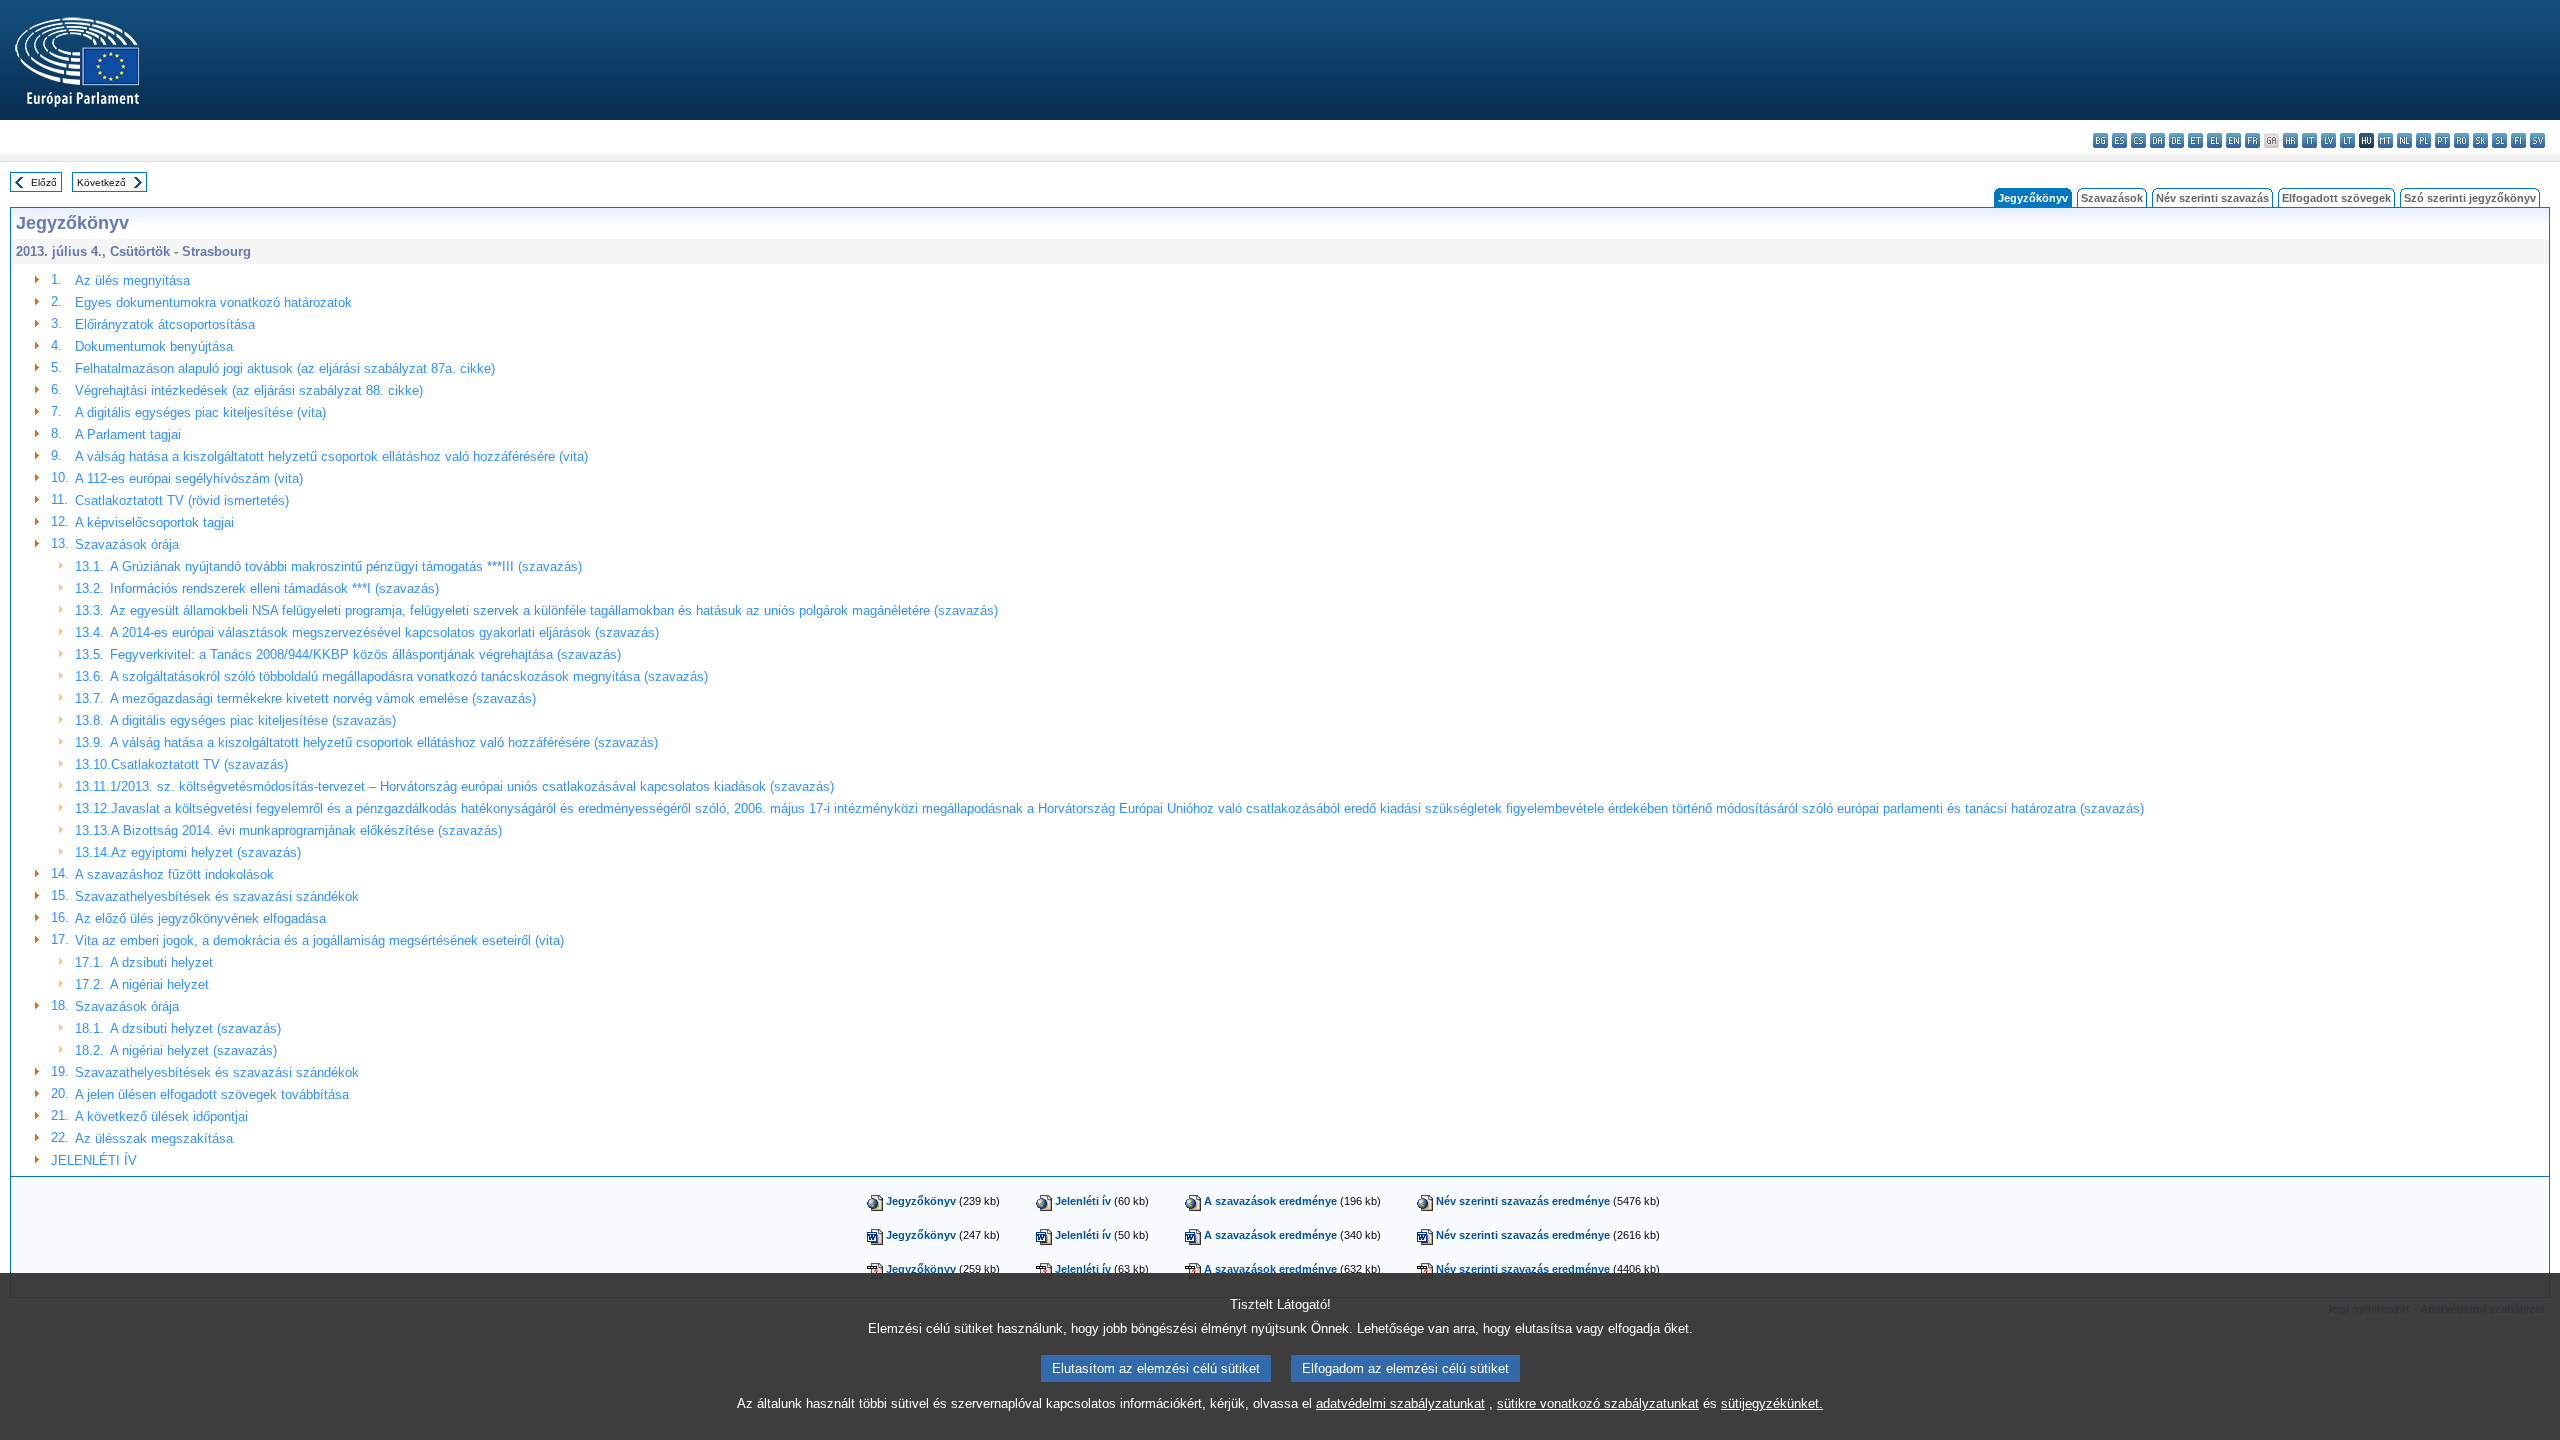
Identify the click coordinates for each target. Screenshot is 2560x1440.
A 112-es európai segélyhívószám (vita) (189, 478)
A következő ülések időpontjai (161, 1116)
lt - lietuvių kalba (2347, 140)
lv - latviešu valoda (2328, 140)
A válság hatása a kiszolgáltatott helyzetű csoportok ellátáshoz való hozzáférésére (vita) (331, 456)
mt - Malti (2385, 140)
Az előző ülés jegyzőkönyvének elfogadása (200, 918)
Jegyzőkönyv (921, 1201)
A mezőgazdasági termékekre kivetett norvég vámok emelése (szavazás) (323, 698)
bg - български (2100, 140)
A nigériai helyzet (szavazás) (193, 1050)
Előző (44, 182)
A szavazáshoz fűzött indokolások (174, 874)
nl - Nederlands (2404, 140)
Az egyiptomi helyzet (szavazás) (206, 852)
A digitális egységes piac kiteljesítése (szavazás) (253, 720)
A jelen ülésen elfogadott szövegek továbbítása (212, 1094)
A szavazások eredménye (1270, 1201)
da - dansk (2157, 140)
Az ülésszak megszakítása (154, 1138)
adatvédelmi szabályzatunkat (1400, 1403)
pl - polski (2423, 140)
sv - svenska (2537, 140)
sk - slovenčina (2480, 140)
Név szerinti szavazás (2212, 198)
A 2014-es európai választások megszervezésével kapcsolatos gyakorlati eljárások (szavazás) (384, 632)
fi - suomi (2518, 140)
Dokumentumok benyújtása (154, 346)
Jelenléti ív (1083, 1201)
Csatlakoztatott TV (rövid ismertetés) (182, 500)
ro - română (2461, 140)
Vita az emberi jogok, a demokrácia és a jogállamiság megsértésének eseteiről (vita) (319, 940)
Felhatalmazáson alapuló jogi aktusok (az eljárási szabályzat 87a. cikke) (285, 368)
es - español (2119, 140)
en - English (2233, 140)
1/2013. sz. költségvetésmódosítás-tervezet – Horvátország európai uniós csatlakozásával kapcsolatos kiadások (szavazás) (472, 786)
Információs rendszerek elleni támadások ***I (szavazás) (274, 588)
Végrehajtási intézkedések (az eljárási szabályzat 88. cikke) (249, 390)
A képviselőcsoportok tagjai (154, 522)
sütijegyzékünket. (1772, 1403)
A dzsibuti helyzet (161, 962)
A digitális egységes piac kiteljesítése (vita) (200, 412)
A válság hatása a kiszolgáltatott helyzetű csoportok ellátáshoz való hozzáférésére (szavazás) (384, 742)
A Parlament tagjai (128, 434)
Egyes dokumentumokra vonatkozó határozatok (213, 302)
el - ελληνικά (2214, 140)
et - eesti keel (2195, 140)
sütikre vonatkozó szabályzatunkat (1598, 1403)
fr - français (2252, 140)
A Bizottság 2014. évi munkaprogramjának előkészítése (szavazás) (306, 830)
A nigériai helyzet (159, 984)
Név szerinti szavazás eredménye (1523, 1201)
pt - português (2442, 140)
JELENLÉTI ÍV (94, 1160)
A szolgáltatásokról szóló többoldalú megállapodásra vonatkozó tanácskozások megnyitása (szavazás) (409, 676)
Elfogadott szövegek (2336, 198)
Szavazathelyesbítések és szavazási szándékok (217, 896)
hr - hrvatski (2290, 140)
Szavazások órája (127, 544)
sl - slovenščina (2499, 140)
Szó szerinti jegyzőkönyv (2470, 198)
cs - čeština (2138, 140)
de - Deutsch (2176, 140)
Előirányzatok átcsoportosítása (165, 324)
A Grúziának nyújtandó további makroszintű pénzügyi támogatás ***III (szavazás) (346, 566)
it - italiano (2309, 140)
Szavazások (2112, 198)
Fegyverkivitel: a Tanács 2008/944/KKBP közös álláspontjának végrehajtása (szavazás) (365, 654)
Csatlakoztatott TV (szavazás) (199, 764)
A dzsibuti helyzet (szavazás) (195, 1028)
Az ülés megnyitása (132, 280)
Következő (101, 182)
